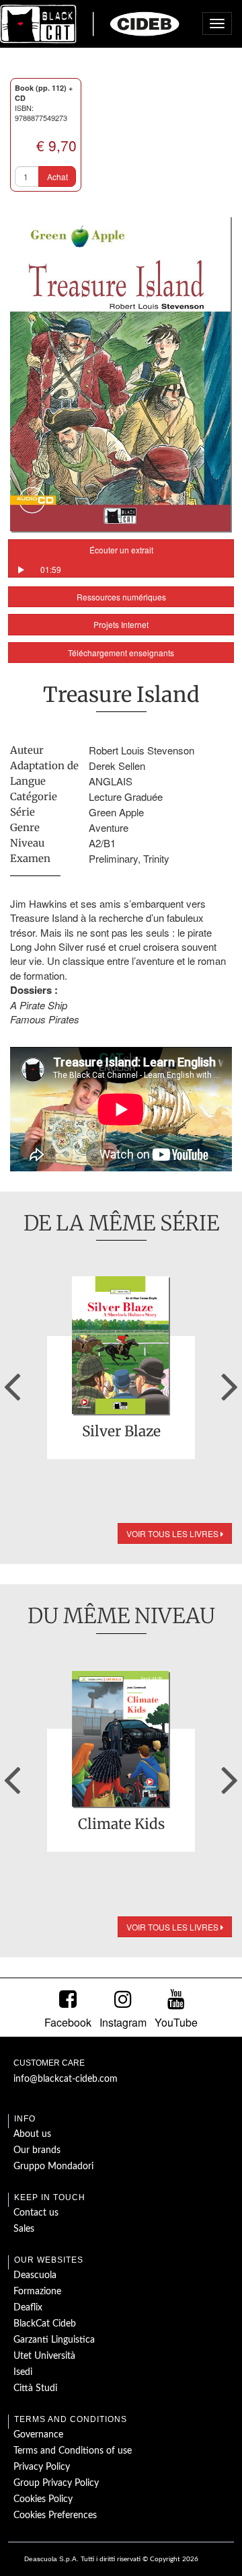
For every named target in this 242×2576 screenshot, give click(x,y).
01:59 (51, 569)
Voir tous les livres (173, 1533)
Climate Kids (121, 1825)
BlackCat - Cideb (90, 24)
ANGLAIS (111, 781)
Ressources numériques (121, 597)
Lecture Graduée (126, 796)
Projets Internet (121, 624)
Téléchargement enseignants (121, 653)
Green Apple (116, 812)
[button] (12, 1382)
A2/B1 (102, 843)
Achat (57, 177)
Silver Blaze (121, 1432)
